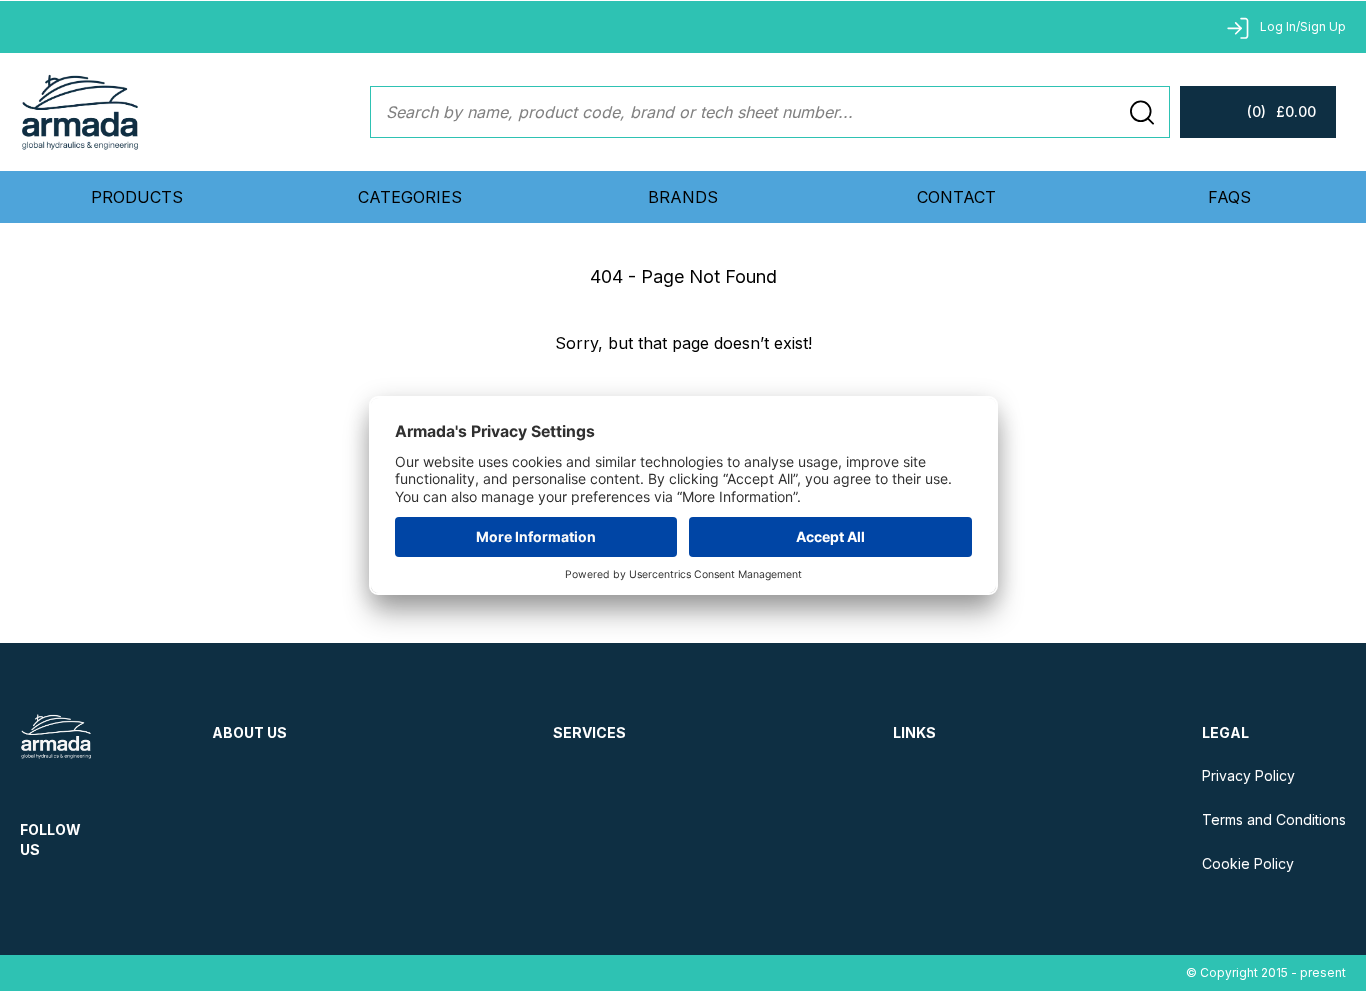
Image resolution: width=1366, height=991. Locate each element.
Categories (410, 197)
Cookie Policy (1248, 863)
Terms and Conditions (1274, 819)
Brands (683, 197)
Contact (956, 197)
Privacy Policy (1248, 775)
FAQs (1229, 197)
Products (137, 197)
